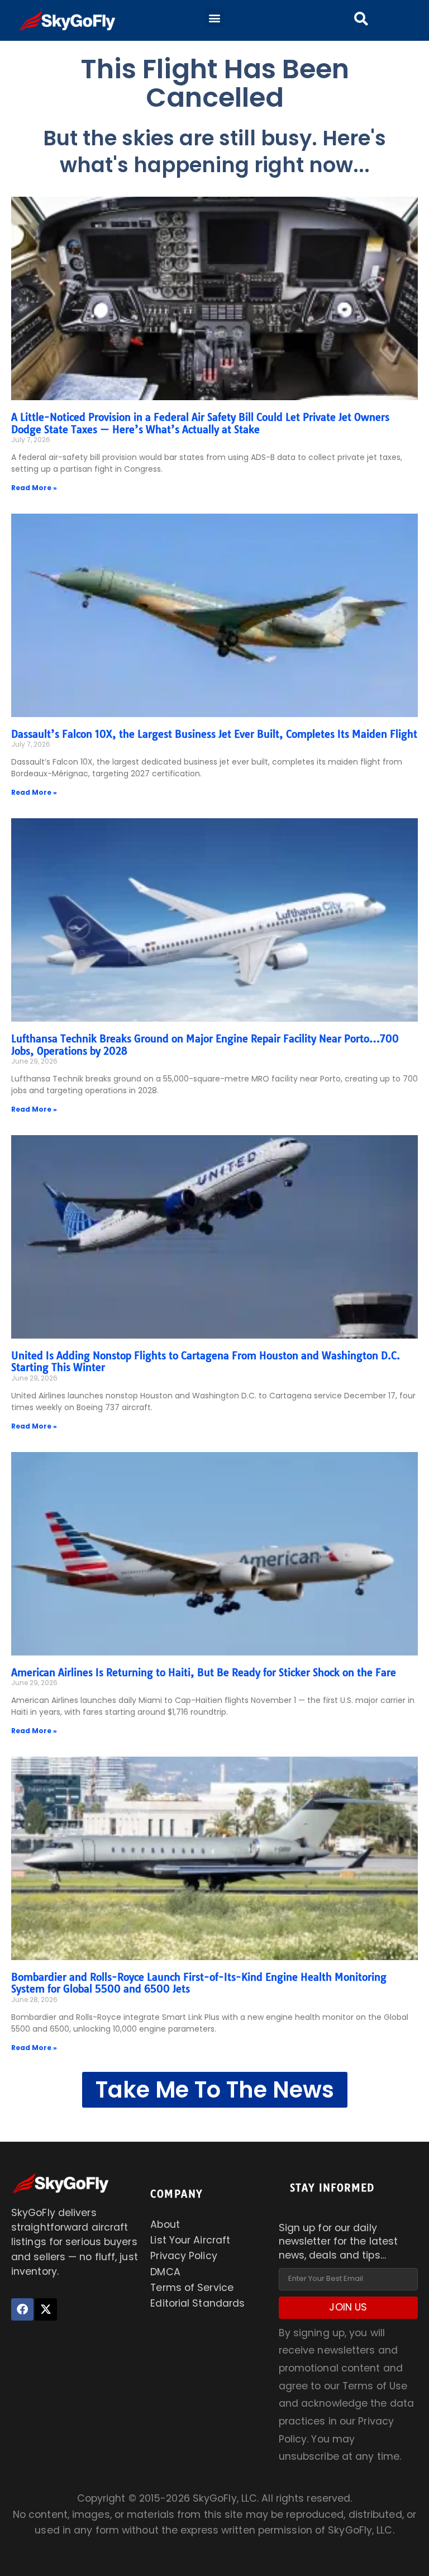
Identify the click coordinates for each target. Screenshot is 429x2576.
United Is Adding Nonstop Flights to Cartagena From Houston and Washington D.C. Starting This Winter (206, 1362)
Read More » (34, 488)
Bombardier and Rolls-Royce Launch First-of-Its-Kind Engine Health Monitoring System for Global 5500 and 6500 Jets (199, 1983)
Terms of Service (192, 2288)
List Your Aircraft (190, 2240)
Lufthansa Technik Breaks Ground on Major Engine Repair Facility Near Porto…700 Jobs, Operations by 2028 (205, 1045)
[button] (215, 18)
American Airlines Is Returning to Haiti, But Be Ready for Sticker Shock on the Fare (204, 1673)
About (165, 2224)
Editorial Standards (197, 2303)
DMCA (165, 2272)
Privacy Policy (183, 2256)
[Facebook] (22, 2309)
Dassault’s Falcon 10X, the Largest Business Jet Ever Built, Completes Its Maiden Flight (214, 734)
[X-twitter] (46, 2309)
